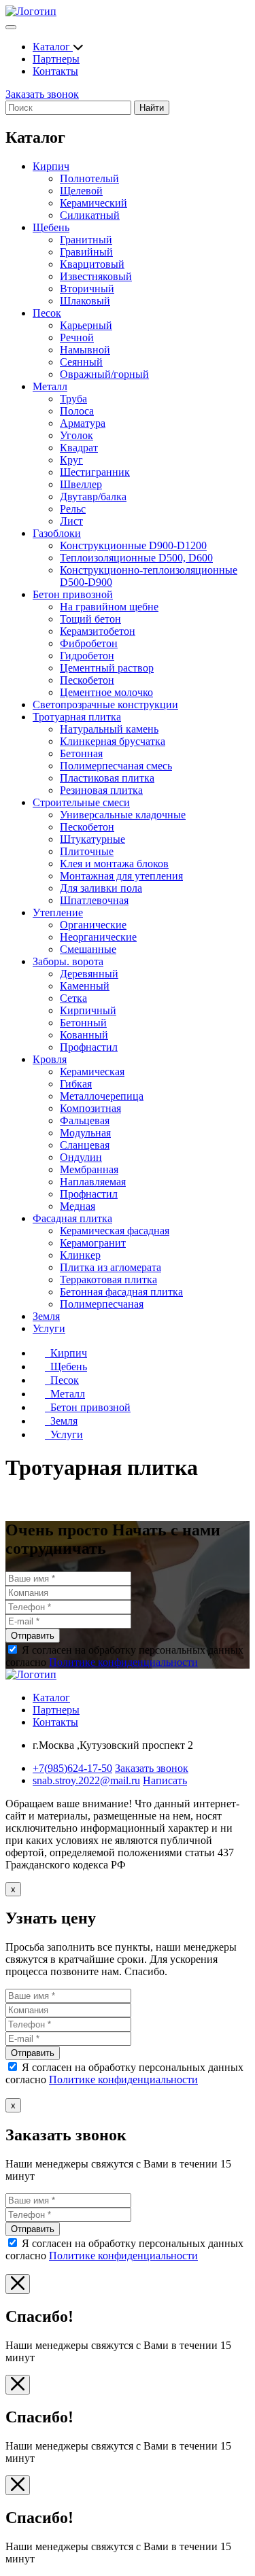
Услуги (49, 1328)
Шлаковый (85, 301)
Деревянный (89, 974)
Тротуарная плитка (77, 717)
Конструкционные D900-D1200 (133, 545)
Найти (152, 108)
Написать (165, 1780)
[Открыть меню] (11, 27)
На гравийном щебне (109, 607)
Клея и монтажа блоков (114, 864)
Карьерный (86, 325)
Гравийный (86, 252)
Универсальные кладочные (123, 815)
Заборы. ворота (68, 961)
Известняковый (96, 276)
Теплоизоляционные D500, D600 (136, 558)
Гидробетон (87, 656)
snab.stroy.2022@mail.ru (86, 1780)
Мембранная (89, 1169)
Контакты (55, 71)
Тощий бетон (90, 619)
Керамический (93, 203)
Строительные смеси (81, 802)
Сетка (73, 998)
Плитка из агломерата (111, 1267)
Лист (71, 521)
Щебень (51, 227)
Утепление (58, 912)
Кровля (50, 1059)
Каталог (53, 47)
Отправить (33, 1636)
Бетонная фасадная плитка (121, 1292)
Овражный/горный (104, 374)
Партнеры (56, 59)
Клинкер (80, 1255)
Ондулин (81, 1157)
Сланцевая (85, 1145)
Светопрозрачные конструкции (105, 704)
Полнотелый (89, 178)
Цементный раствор (107, 668)
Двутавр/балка (93, 497)
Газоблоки (57, 533)
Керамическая (92, 1072)
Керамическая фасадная (115, 1231)
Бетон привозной (73, 594)
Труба (73, 399)
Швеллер (81, 484)
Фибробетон (89, 643)
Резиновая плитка (101, 790)
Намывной (85, 350)
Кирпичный (88, 1010)
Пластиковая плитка (107, 778)
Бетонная (81, 753)
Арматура (83, 423)
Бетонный (83, 1023)
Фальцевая (85, 1120)
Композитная (90, 1108)
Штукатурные (92, 839)
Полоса (77, 411)
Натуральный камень (109, 729)
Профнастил (89, 1047)
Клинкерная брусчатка (113, 741)
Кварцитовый (92, 264)
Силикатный (90, 215)
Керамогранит (93, 1243)
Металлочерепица (102, 1096)
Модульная (85, 1133)
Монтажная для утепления (121, 876)
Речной (77, 337)
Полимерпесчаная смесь (116, 766)
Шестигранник (95, 472)
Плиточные (87, 851)
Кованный (84, 1035)
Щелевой (81, 191)
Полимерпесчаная (102, 1304)
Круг (71, 460)
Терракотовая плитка (108, 1280)
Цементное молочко (106, 692)
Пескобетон (87, 680)
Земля (46, 1316)
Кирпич (51, 166)
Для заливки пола (101, 888)
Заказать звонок (42, 94)
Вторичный (87, 289)
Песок (47, 313)
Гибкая (76, 1084)
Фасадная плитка (72, 1218)
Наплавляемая (93, 1182)
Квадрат (79, 448)
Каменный (85, 986)
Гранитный (86, 240)
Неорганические (98, 937)
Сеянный (81, 362)
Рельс (73, 509)
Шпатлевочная (94, 900)
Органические (93, 925)
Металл (50, 386)
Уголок (76, 435)
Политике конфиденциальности (123, 1662)
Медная (78, 1206)
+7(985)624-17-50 (72, 1768)
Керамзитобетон (98, 631)
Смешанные (88, 949)
